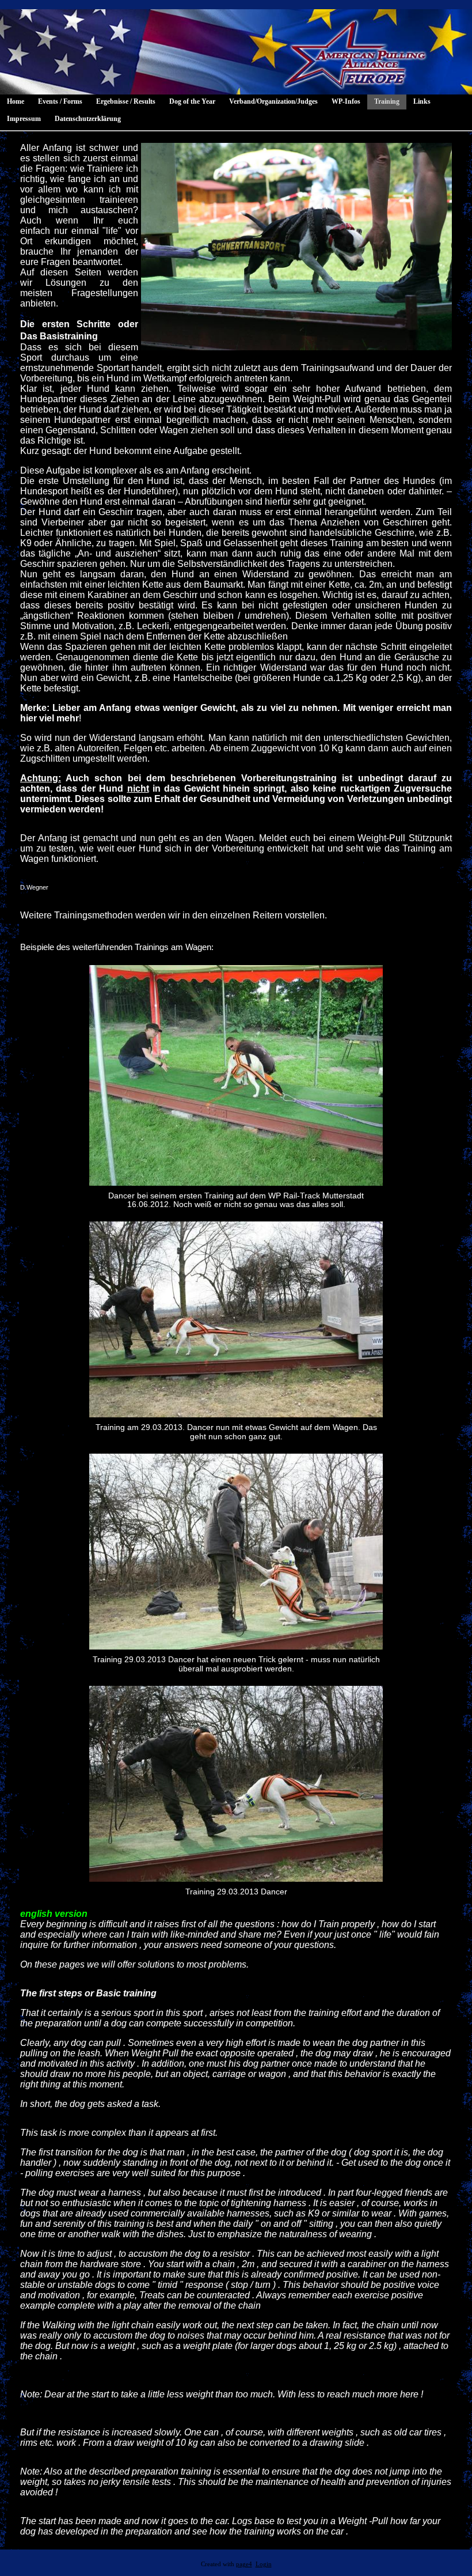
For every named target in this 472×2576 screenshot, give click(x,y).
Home (16, 101)
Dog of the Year (192, 101)
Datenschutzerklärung (88, 119)
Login (264, 2564)
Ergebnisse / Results (126, 101)
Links (422, 101)
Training (387, 101)
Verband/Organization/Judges (273, 101)
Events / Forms (60, 101)
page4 (244, 2564)
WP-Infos (346, 101)
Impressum (24, 119)
